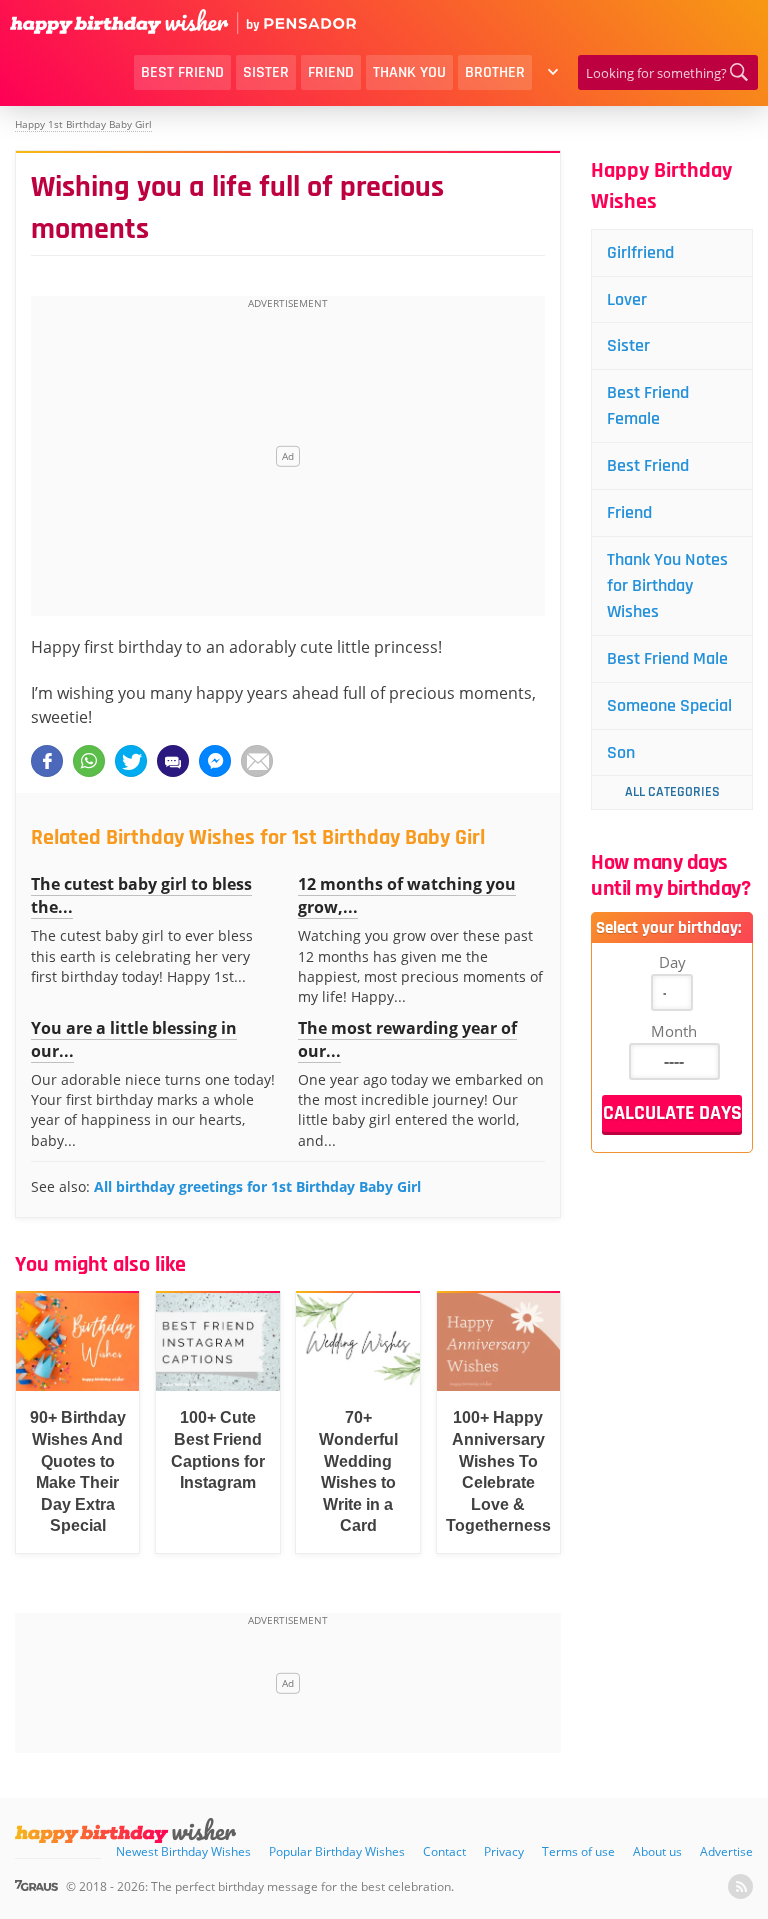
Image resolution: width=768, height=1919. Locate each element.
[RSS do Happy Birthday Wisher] (740, 1886)
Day (672, 962)
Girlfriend (640, 252)
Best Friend (182, 72)
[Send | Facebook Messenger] (215, 761)
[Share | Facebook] (47, 761)
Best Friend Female (648, 405)
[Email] (257, 761)
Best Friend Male (667, 658)
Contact (444, 1851)
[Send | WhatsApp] (89, 761)
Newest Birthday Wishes (183, 1851)
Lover (627, 299)
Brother (495, 72)
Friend (331, 72)
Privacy (504, 1851)
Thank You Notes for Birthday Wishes (667, 585)
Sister (266, 72)
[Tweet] (131, 761)
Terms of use (578, 1851)
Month (674, 1031)
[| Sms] (173, 761)
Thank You (409, 72)
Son (621, 752)
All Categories (672, 792)
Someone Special (669, 705)
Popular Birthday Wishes (337, 1851)
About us (657, 1851)
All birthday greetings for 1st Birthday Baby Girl (257, 1186)
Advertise (726, 1851)
